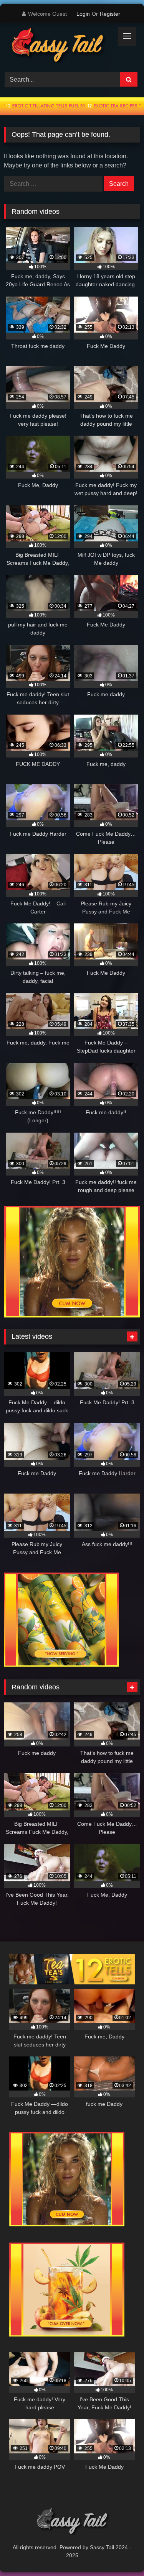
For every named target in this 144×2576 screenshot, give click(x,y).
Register (110, 14)
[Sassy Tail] (59, 46)
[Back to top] (120, 2553)
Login (83, 14)
